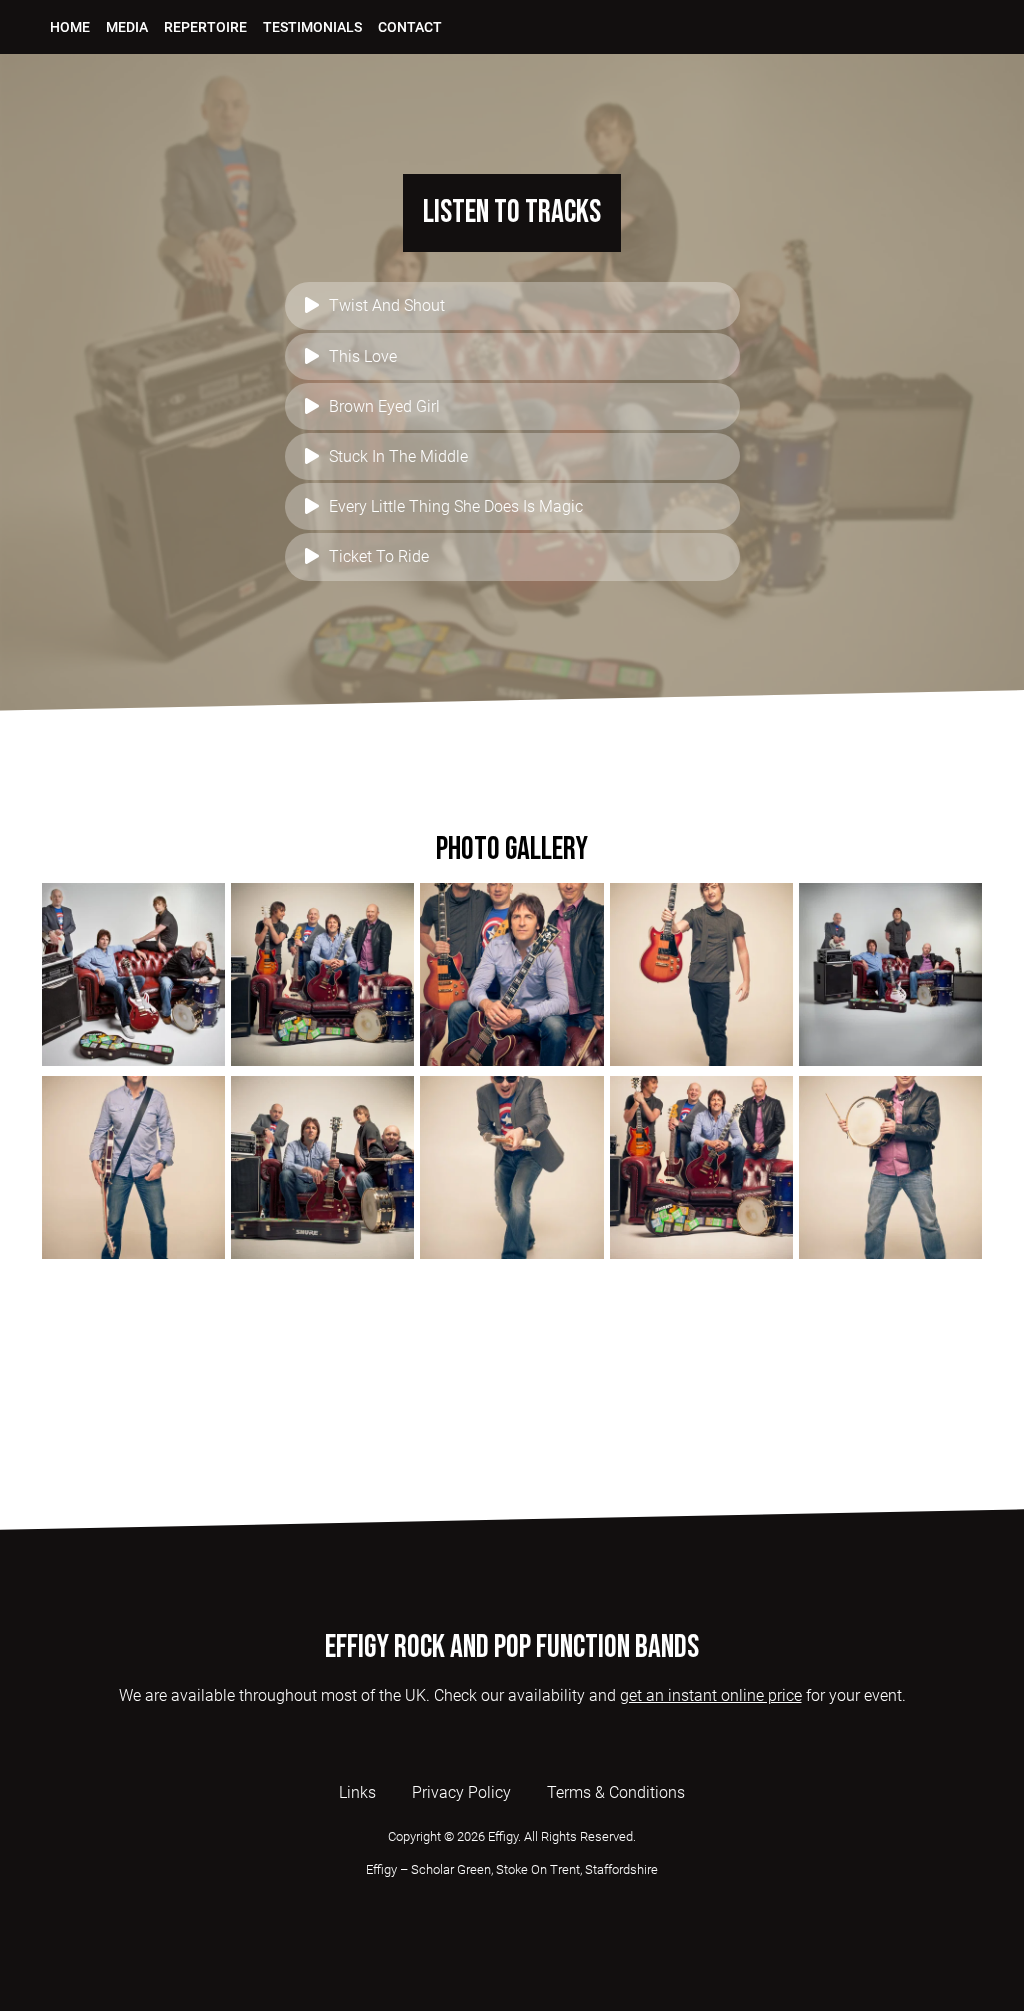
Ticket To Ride (379, 556)
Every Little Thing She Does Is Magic (456, 506)
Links (357, 1792)
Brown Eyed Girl (384, 406)
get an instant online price (711, 1695)
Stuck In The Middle (398, 456)
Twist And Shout (387, 305)
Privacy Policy (461, 1792)
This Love (363, 356)
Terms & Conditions (616, 1792)
